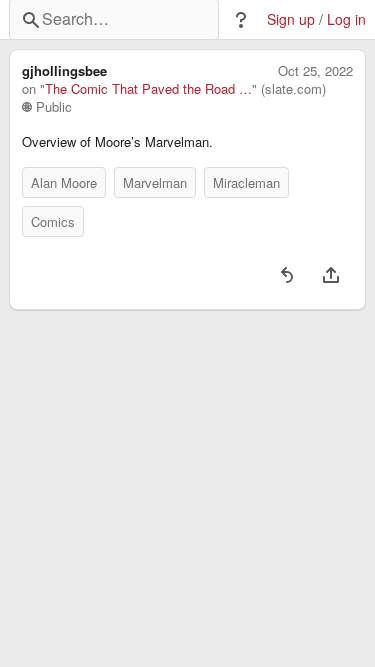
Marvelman (155, 182)
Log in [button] (346, 19)
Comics (53, 221)
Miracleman (246, 182)
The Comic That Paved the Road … (148, 89)
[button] (241, 20)
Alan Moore (64, 182)
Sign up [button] (291, 19)
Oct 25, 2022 (315, 71)
